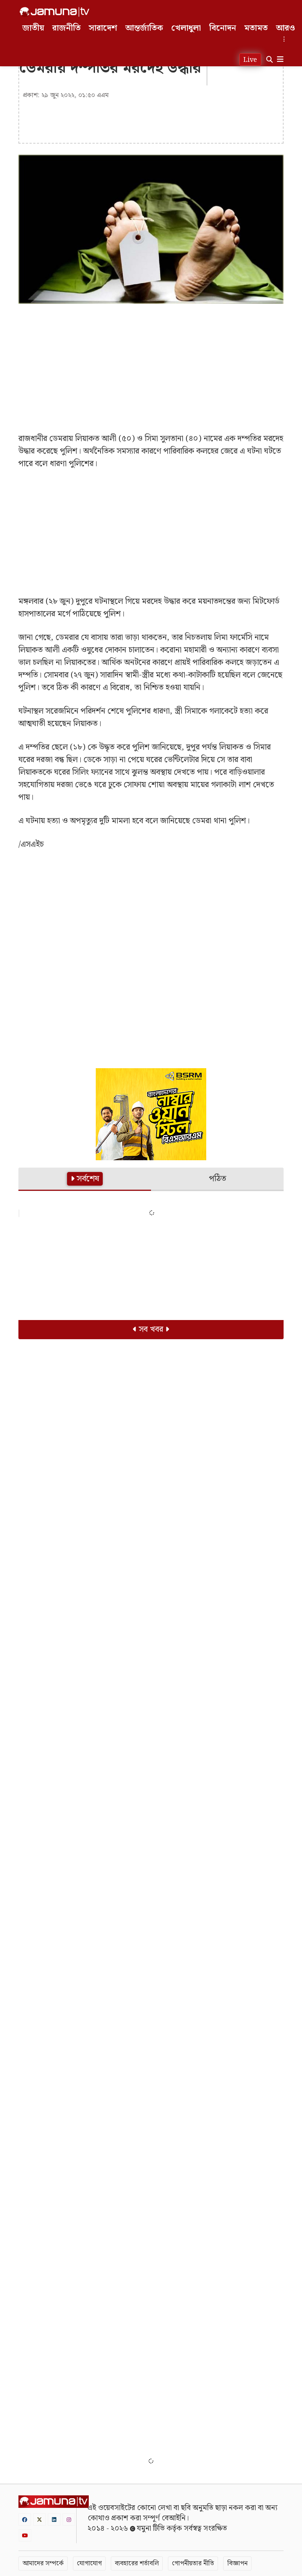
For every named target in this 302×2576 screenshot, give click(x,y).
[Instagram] (69, 2519)
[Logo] (55, 12)
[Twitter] (39, 2519)
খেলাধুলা (186, 28)
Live (250, 60)
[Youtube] (25, 2535)
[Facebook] (25, 2519)
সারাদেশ (103, 28)
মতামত (256, 28)
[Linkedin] (54, 2519)
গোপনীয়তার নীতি (193, 2563)
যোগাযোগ (89, 2563)
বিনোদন (223, 28)
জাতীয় (33, 28)
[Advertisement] (151, 363)
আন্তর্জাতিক (144, 28)
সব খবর (151, 1329)
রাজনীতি (66, 28)
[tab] (85, 1179)
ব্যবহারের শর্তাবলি (137, 2563)
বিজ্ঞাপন (237, 2563)
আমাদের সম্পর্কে (43, 2563)
